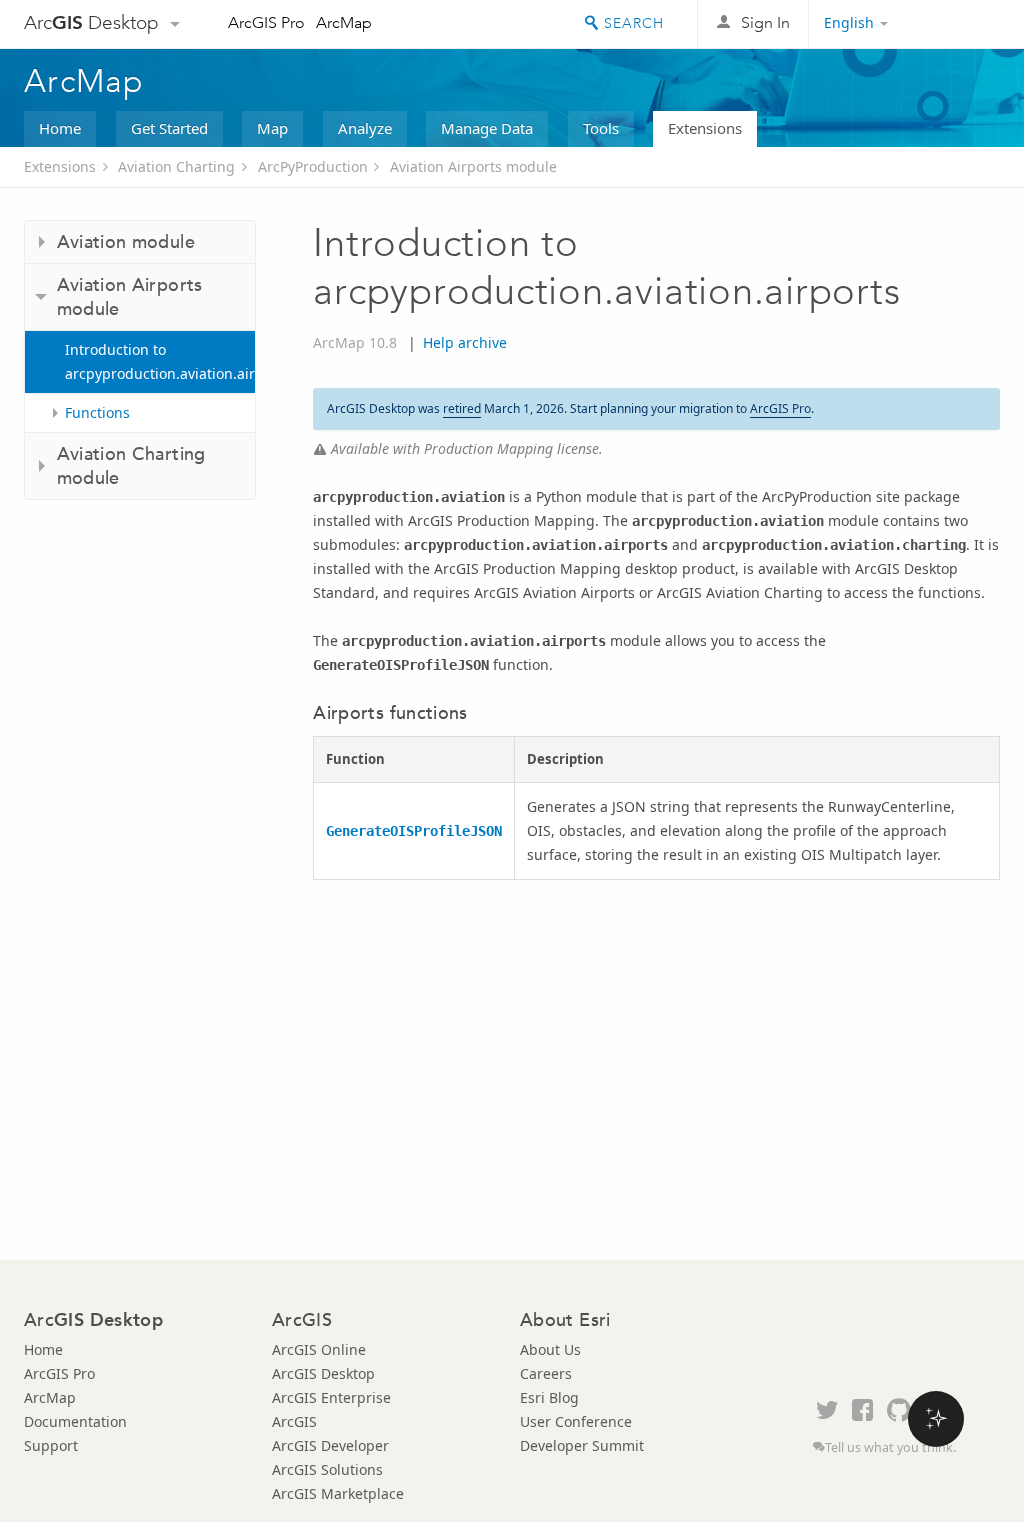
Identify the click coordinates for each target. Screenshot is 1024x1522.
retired (462, 408)
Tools (601, 128)
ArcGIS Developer (330, 1445)
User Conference (576, 1421)
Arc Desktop (91, 22)
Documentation (75, 1421)
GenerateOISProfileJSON (414, 831)
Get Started (169, 128)
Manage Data (487, 128)
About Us (550, 1349)
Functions (97, 412)
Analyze (365, 128)
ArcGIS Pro (266, 22)
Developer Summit (582, 1445)
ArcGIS (294, 1421)
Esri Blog (549, 1397)
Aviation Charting (176, 166)
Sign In (765, 22)
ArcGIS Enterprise (331, 1397)
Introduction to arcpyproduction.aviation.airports (160, 361)
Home (60, 128)
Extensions (705, 128)
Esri (957, 24)
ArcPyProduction (313, 166)
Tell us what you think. (890, 1447)
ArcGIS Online (319, 1349)
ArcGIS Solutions (327, 1469)
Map (272, 128)
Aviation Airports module (473, 166)
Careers (546, 1373)
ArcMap (344, 22)
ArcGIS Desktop (323, 1373)
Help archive (465, 342)
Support (51, 1445)
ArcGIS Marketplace (338, 1493)
